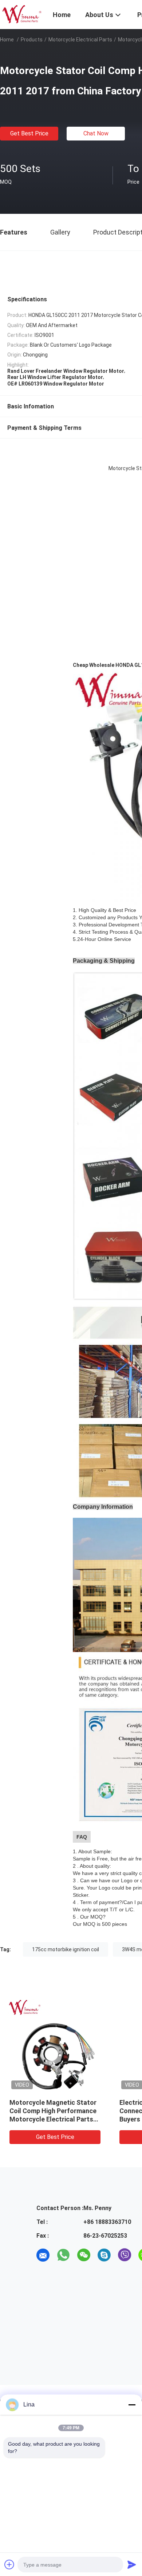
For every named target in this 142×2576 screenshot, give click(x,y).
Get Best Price (29, 133)
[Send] (132, 2564)
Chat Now (96, 133)
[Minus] (132, 2405)
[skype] (104, 2255)
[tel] (43, 2275)
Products (32, 40)
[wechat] (84, 2255)
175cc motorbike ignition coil (66, 1949)
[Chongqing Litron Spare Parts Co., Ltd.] (22, 14)
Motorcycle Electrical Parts (80, 40)
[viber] (125, 2255)
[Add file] (9, 2564)
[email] (43, 2255)
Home (7, 40)
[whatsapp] (63, 2255)
